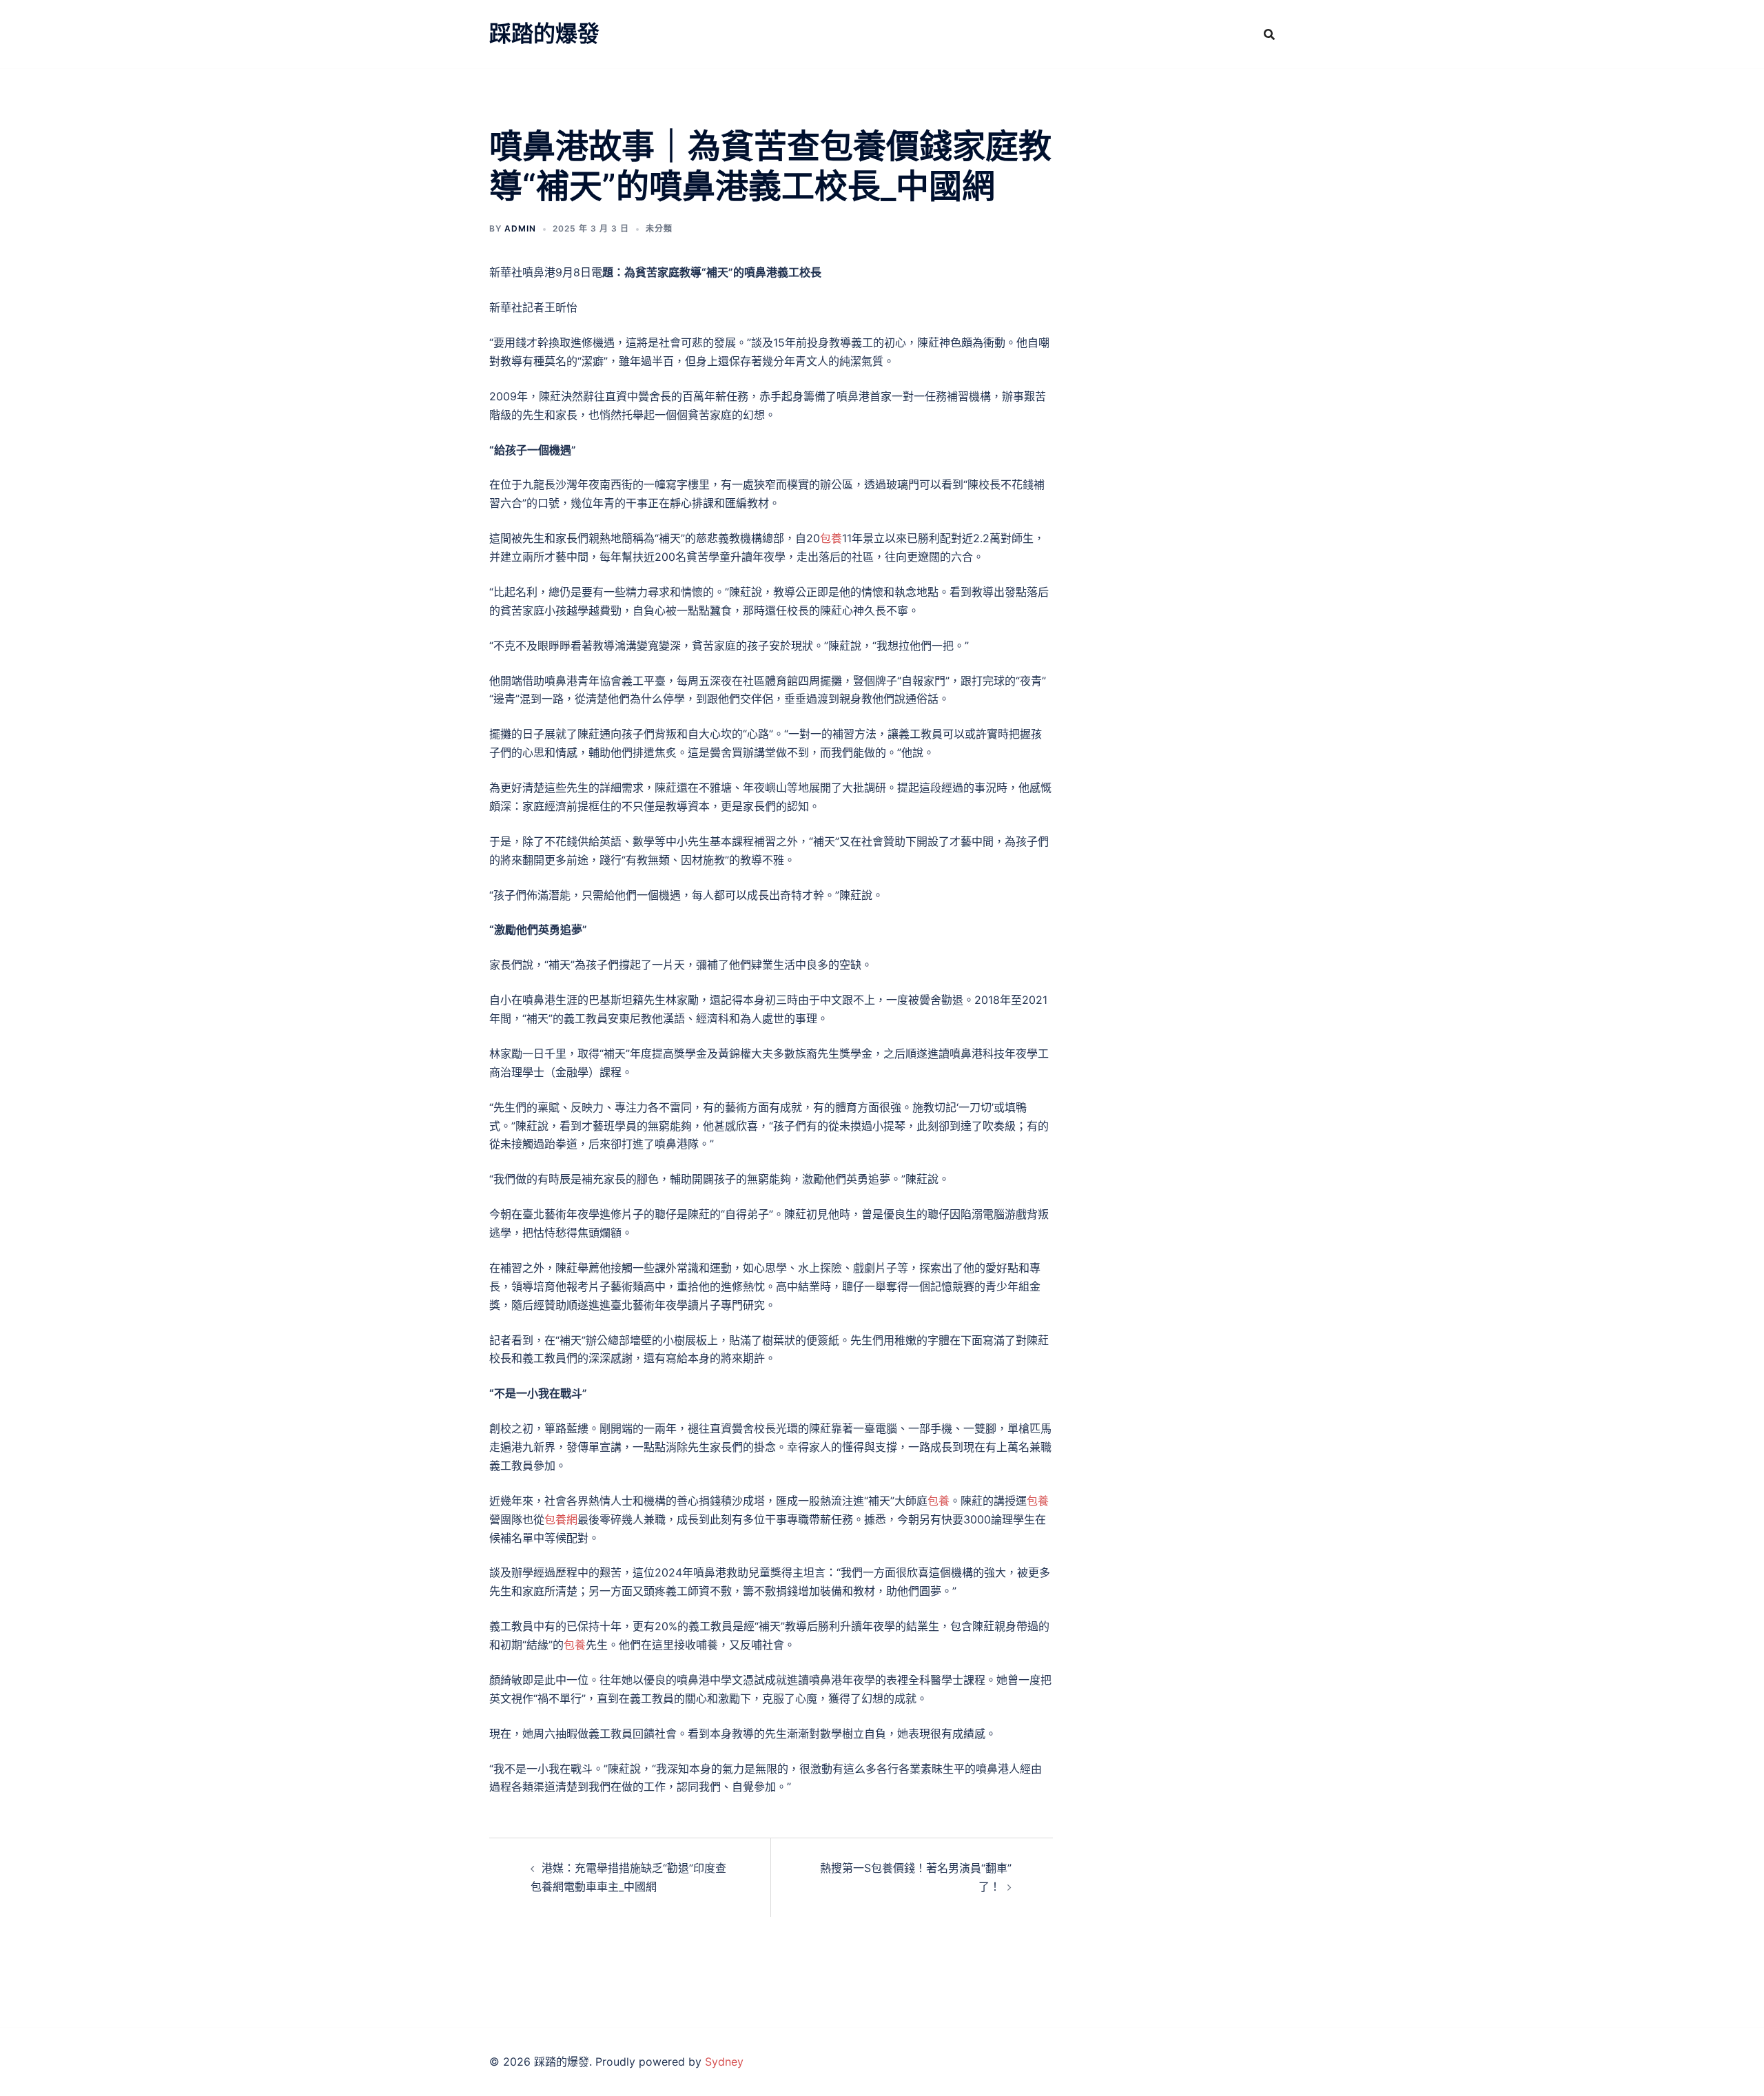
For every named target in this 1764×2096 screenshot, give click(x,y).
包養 (831, 538)
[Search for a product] (1269, 34)
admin (520, 228)
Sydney (724, 2062)
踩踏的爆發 (544, 33)
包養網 (561, 1519)
